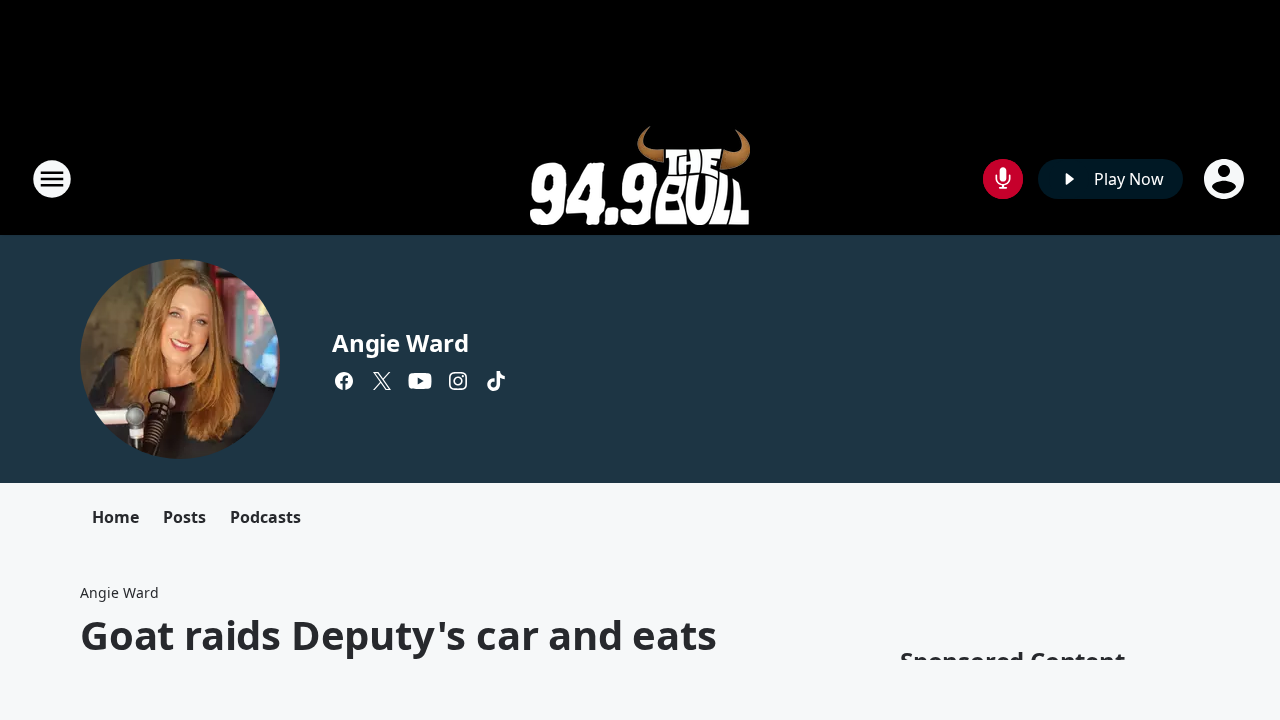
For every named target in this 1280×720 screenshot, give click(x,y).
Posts (184, 517)
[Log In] (1226, 179)
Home (115, 517)
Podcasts (265, 517)
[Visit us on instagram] (458, 381)
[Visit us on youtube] (420, 381)
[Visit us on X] (382, 381)
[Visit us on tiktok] (496, 381)
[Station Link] (640, 178)
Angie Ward (400, 342)
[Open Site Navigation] (52, 179)
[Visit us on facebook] (344, 381)
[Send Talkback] (1003, 179)
